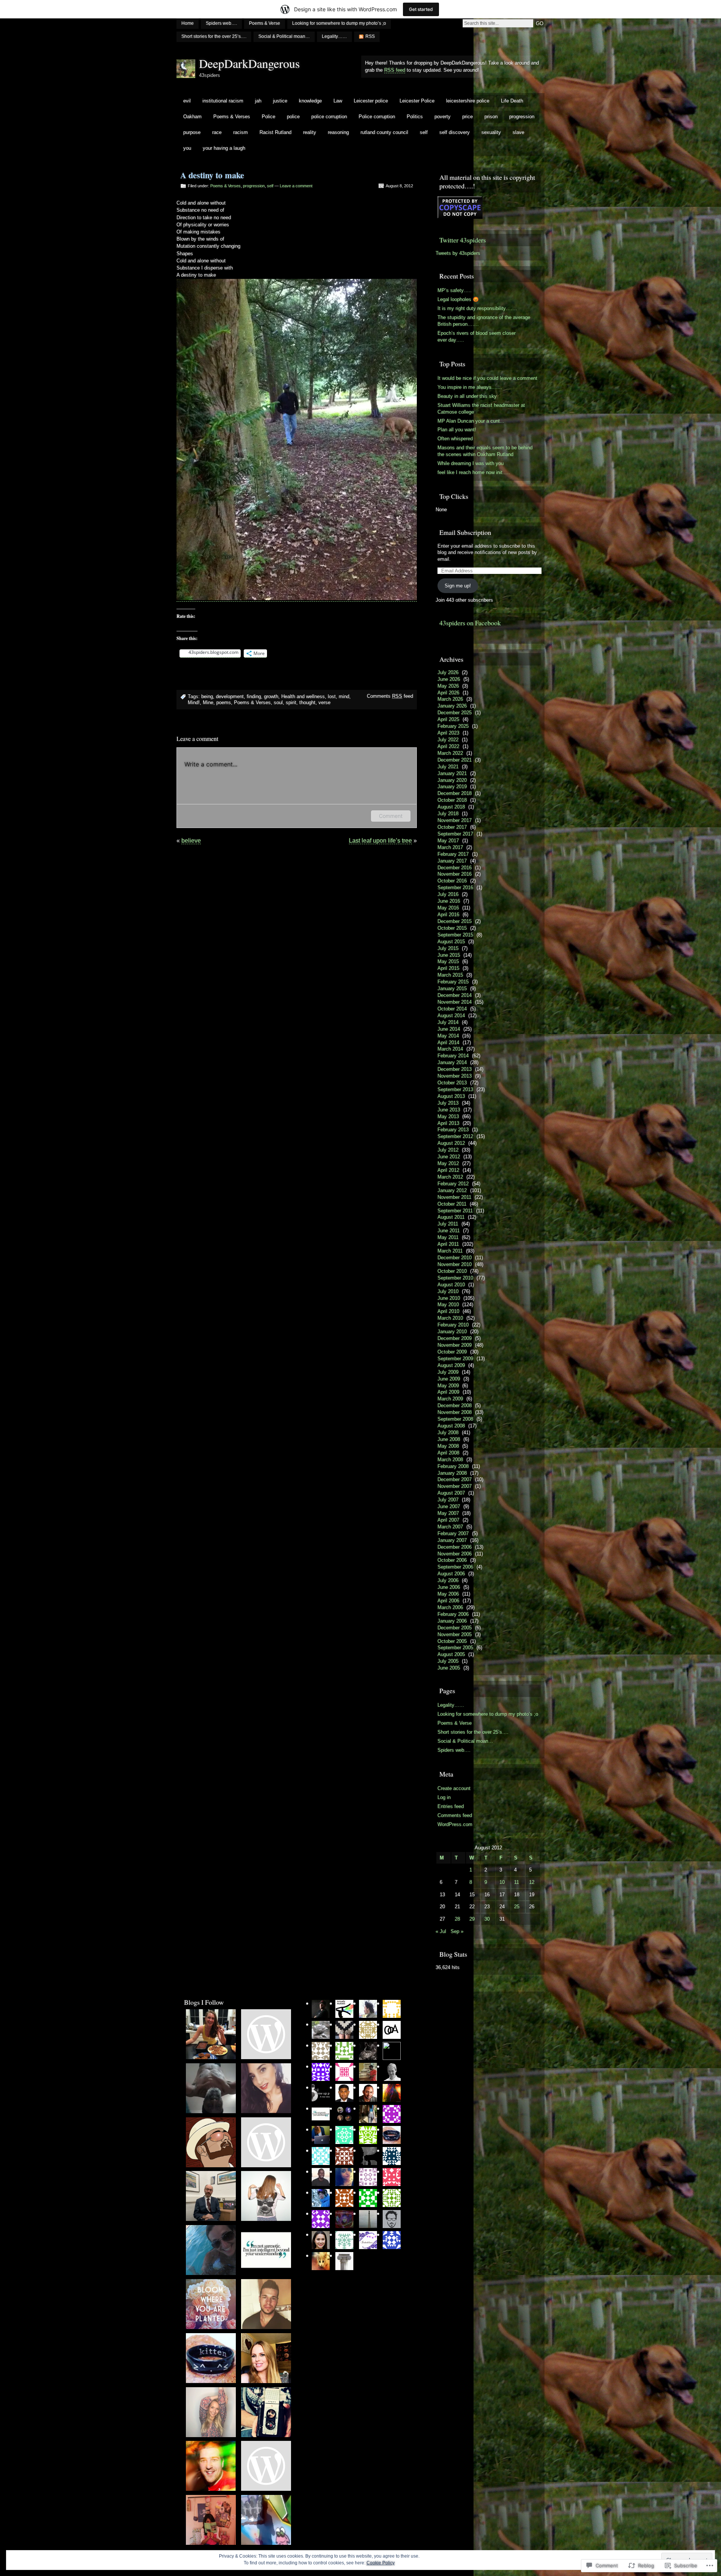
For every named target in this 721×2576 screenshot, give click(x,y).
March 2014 (450, 1049)
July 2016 (448, 894)
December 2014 (455, 995)
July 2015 (448, 948)
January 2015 (452, 988)
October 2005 (452, 1641)
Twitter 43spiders (463, 240)
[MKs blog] (266, 2251)
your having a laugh (224, 148)
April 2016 (448, 915)
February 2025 (453, 726)
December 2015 (455, 921)
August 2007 (451, 1493)
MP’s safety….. (455, 290)
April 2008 (448, 1453)
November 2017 (455, 820)
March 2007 (450, 1527)
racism (241, 132)
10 (502, 1882)
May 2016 (448, 908)
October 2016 (452, 881)
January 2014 (452, 1062)
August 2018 (451, 807)
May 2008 (448, 1446)
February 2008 (453, 1466)
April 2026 (448, 693)
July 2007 (448, 1500)
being (207, 696)
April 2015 (448, 968)
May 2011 (448, 1237)
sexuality (491, 132)
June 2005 (449, 1668)
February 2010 (453, 1325)
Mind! (194, 702)
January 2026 (452, 706)
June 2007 (449, 1506)
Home (188, 23)
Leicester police (371, 101)
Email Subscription (465, 532)
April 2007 (448, 1520)
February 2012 (453, 1184)
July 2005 (448, 1661)
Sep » (457, 1931)
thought (307, 702)
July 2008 (448, 1433)
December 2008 (455, 1405)
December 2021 (455, 760)
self (424, 132)
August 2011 (451, 1217)
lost (332, 696)
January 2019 (452, 787)
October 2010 (452, 1271)
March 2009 (450, 1399)
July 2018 (448, 814)
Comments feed (390, 696)
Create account (454, 1788)
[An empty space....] (211, 2359)
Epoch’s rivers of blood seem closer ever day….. (477, 336)
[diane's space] (266, 2143)
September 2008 (455, 1419)
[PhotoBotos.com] (211, 2466)
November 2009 (455, 1345)
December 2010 (455, 1258)
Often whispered (455, 439)
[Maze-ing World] (266, 2466)
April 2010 (448, 1311)
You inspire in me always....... (470, 387)
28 (457, 1919)
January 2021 (452, 773)
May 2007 (448, 1513)
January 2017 (452, 861)
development (230, 696)
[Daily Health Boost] (211, 2413)
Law (338, 101)
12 (532, 1882)
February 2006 (453, 1614)
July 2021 (448, 767)
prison (491, 117)
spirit (291, 702)
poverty (443, 117)
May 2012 (448, 1163)
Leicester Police (417, 101)
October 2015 (452, 928)
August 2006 (451, 1574)
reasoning (338, 132)
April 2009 (448, 1392)
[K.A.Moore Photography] (266, 2413)
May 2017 (448, 841)
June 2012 (449, 1157)
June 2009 (449, 1379)
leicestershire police (468, 101)
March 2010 (450, 1318)
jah (258, 101)
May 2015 (448, 961)
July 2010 (448, 1291)
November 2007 (455, 1486)
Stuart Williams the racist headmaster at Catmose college (481, 409)
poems (224, 702)
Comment (391, 816)
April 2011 (448, 1244)
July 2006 (448, 1580)
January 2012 (452, 1190)
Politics (415, 117)
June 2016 (449, 901)
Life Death (512, 101)
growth (271, 696)
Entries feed (451, 1806)
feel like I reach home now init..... (474, 472)
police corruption (329, 117)
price (468, 117)
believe (191, 841)
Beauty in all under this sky (467, 396)
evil (187, 101)
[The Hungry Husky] (211, 2035)
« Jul (441, 1931)
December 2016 (455, 868)
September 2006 (455, 1567)
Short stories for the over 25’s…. (214, 36)
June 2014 (449, 1029)
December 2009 (455, 1338)
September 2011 (455, 1211)
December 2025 (455, 713)
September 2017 (455, 834)
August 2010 (451, 1285)
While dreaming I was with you (471, 463)
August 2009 (451, 1365)
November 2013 (455, 1076)
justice (280, 101)
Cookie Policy (381, 2563)
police (293, 117)
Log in (444, 1797)
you (187, 148)
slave (518, 132)
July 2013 (448, 1103)
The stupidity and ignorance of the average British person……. (484, 321)
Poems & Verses (232, 117)
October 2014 (452, 1009)
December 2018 (455, 793)
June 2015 (449, 955)
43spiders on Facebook (470, 623)
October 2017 (452, 827)
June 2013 (449, 1110)
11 (517, 1882)
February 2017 (453, 854)
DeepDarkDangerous (249, 63)
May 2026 (448, 686)
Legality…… (334, 36)
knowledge (310, 101)
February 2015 (453, 982)
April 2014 (448, 1043)
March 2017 (450, 847)
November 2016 (455, 874)
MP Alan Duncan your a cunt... (471, 421)
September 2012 (455, 1136)
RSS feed (395, 70)
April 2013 (448, 1123)
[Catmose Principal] (211, 2197)
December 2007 (455, 1479)
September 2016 (455, 888)
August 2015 (451, 942)
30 (487, 1919)
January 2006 (452, 1621)
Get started (421, 9)
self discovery (455, 132)
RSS (370, 36)
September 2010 (455, 1278)
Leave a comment (296, 186)
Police (268, 117)
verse (324, 702)
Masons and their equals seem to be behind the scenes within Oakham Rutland (485, 451)
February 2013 (453, 1130)
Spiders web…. (221, 23)
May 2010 (448, 1305)
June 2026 (449, 679)
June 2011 (449, 1231)
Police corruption (377, 117)
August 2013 (451, 1096)
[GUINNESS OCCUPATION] (266, 2035)
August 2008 (451, 1426)
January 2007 (452, 1540)
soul (278, 702)
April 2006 (448, 1601)
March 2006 (450, 1607)
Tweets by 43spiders (458, 253)
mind (344, 696)
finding (254, 696)
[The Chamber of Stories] (266, 2197)
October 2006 (452, 1560)
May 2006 (448, 1594)
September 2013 (455, 1089)
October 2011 (452, 1204)
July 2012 (448, 1150)
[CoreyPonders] (266, 2305)
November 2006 (455, 1554)
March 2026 (450, 699)
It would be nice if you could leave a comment (487, 378)
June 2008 (449, 1439)
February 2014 (453, 1056)
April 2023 (448, 733)
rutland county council (384, 132)
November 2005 (455, 1634)
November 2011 (454, 1197)
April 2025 (448, 719)
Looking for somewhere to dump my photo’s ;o (339, 23)
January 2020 (452, 780)
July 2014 (448, 1022)
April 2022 (448, 746)
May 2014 (448, 1036)
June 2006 (449, 1587)
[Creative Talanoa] (211, 2305)
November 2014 (455, 1002)
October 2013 (452, 1083)
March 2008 (450, 1460)
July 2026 (448, 672)
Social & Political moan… (284, 36)
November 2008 (455, 1412)
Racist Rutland (275, 132)
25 (517, 1907)
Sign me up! (458, 586)
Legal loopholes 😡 (458, 299)
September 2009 (455, 1359)
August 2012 (451, 1143)
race (217, 132)
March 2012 (450, 1177)
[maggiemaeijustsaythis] (266, 2359)
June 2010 (449, 1298)
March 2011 (450, 1251)
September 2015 (455, 935)
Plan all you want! (457, 430)
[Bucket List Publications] (211, 2251)
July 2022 (448, 740)
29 (472, 1919)
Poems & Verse (265, 23)
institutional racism (223, 101)
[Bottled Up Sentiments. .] (211, 2520)
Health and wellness (303, 696)
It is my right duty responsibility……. (477, 308)
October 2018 (452, 800)
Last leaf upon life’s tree (380, 841)
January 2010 (452, 1332)
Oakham (192, 117)
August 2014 (451, 1015)
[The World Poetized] (266, 2520)
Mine (208, 702)
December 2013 (455, 1069)
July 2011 (448, 1224)
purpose (192, 132)
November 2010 (455, 1264)
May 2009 (448, 1386)
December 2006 (455, 1547)
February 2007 (453, 1533)
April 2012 (448, 1170)
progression (522, 117)
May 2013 (448, 1116)
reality (310, 132)
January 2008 (452, 1473)
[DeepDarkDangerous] (211, 2089)
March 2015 (450, 975)
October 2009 (452, 1352)
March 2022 (450, 753)
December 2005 (455, 1628)
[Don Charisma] (211, 2143)
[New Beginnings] (266, 2089)
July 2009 (448, 1372)
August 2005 (451, 1654)
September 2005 (455, 1648)
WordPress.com (455, 1824)
